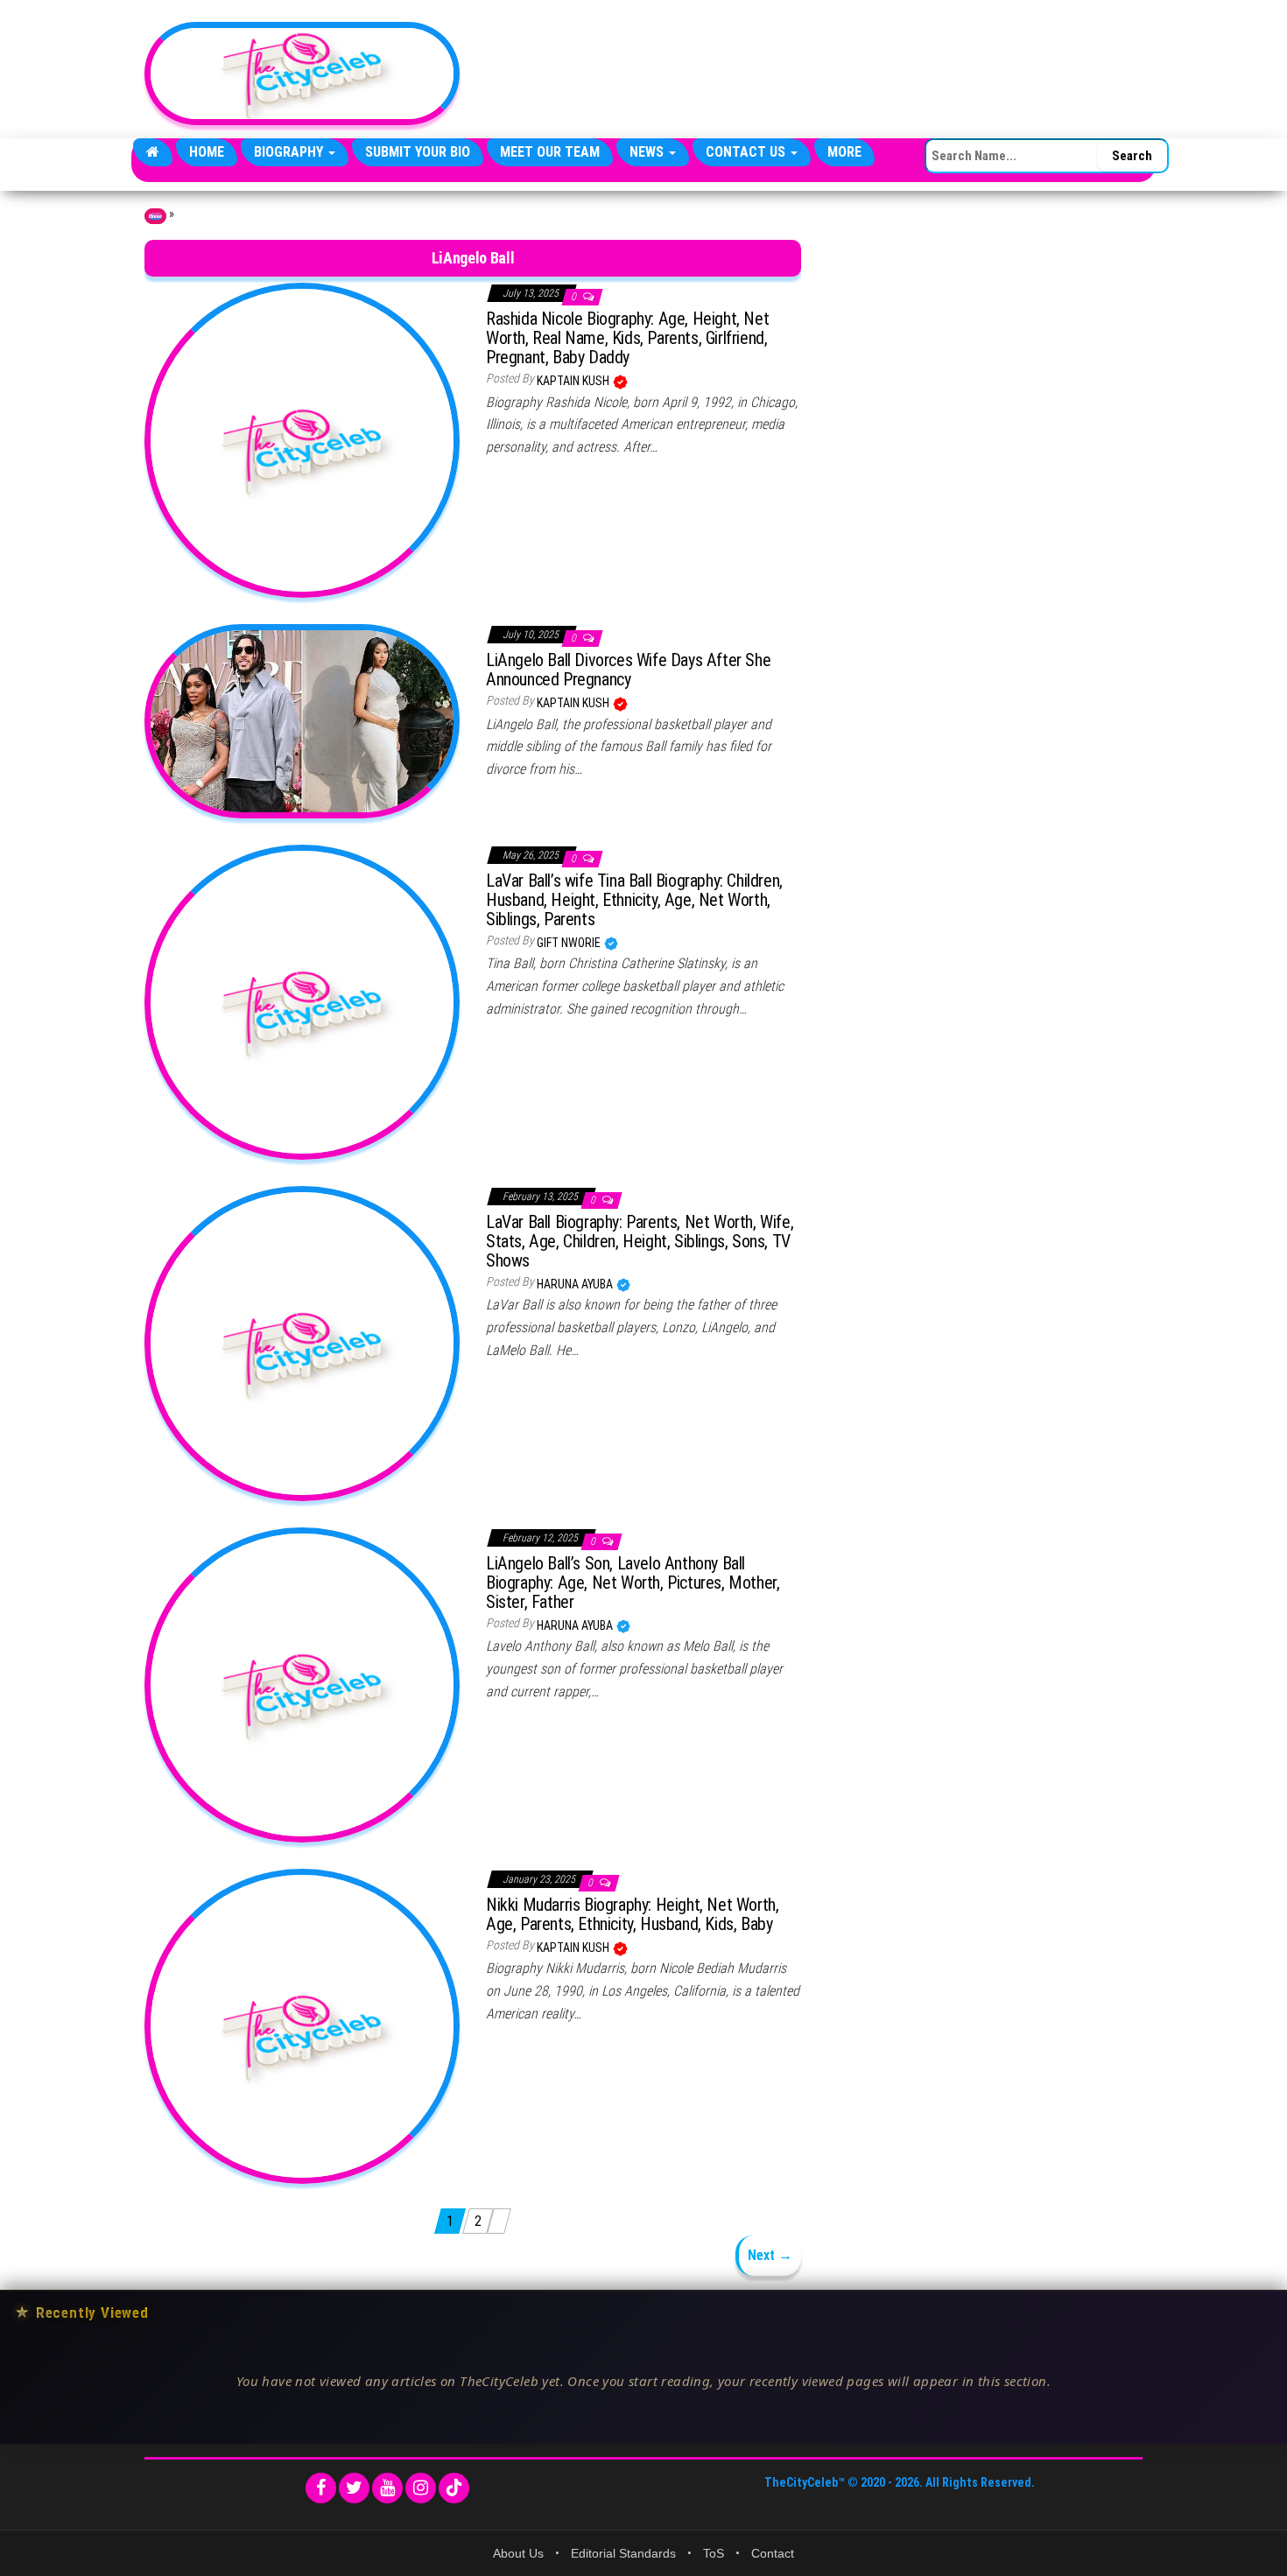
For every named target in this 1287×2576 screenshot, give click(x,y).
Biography (290, 152)
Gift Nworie (570, 943)
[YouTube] (387, 2488)
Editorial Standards (623, 2553)
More (844, 152)
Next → (770, 2255)
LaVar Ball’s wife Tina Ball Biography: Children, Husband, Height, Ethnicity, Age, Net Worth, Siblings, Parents (634, 900)
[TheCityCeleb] (153, 152)
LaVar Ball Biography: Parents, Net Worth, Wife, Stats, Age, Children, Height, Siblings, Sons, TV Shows (640, 1241)
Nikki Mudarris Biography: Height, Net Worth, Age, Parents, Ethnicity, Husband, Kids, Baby (632, 1914)
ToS (714, 2553)
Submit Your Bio (418, 152)
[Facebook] (321, 2488)
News (648, 152)
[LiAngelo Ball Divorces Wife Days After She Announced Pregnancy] (302, 720)
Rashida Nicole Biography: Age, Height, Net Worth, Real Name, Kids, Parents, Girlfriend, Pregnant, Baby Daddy (627, 338)
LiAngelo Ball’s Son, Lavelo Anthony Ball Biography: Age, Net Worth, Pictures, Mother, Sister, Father (633, 1583)
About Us (518, 2553)
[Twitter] (354, 2488)
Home (207, 152)
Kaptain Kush (574, 381)
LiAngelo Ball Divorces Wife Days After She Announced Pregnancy (628, 670)
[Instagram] (421, 2488)
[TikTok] (454, 2488)
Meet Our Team (550, 152)
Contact (773, 2553)
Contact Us (747, 152)
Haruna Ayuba (576, 1284)
